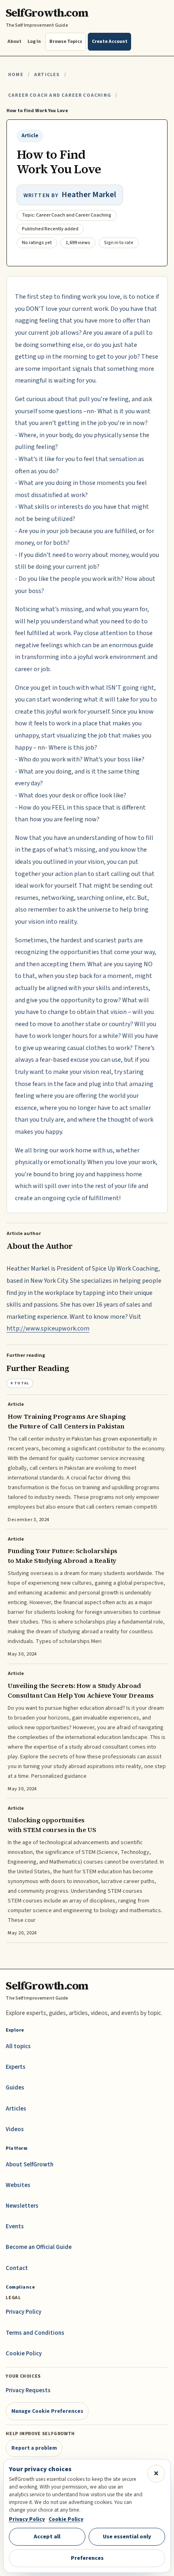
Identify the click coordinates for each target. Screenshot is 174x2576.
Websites (18, 2185)
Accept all (47, 2537)
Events (15, 2226)
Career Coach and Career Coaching (59, 95)
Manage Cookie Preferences (47, 2411)
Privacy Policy (23, 2312)
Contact (17, 2268)
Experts (16, 2067)
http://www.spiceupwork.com (48, 1328)
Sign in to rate (119, 243)
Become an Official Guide (39, 2247)
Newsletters (22, 2206)
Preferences (87, 2558)
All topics (18, 2046)
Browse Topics (66, 41)
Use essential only (127, 2537)
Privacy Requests (28, 2390)
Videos (15, 2129)
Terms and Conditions (35, 2333)
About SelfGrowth (30, 2165)
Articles (47, 75)
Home (16, 75)
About (14, 41)
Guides (15, 2088)
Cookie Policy (24, 2354)
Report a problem (34, 2448)
